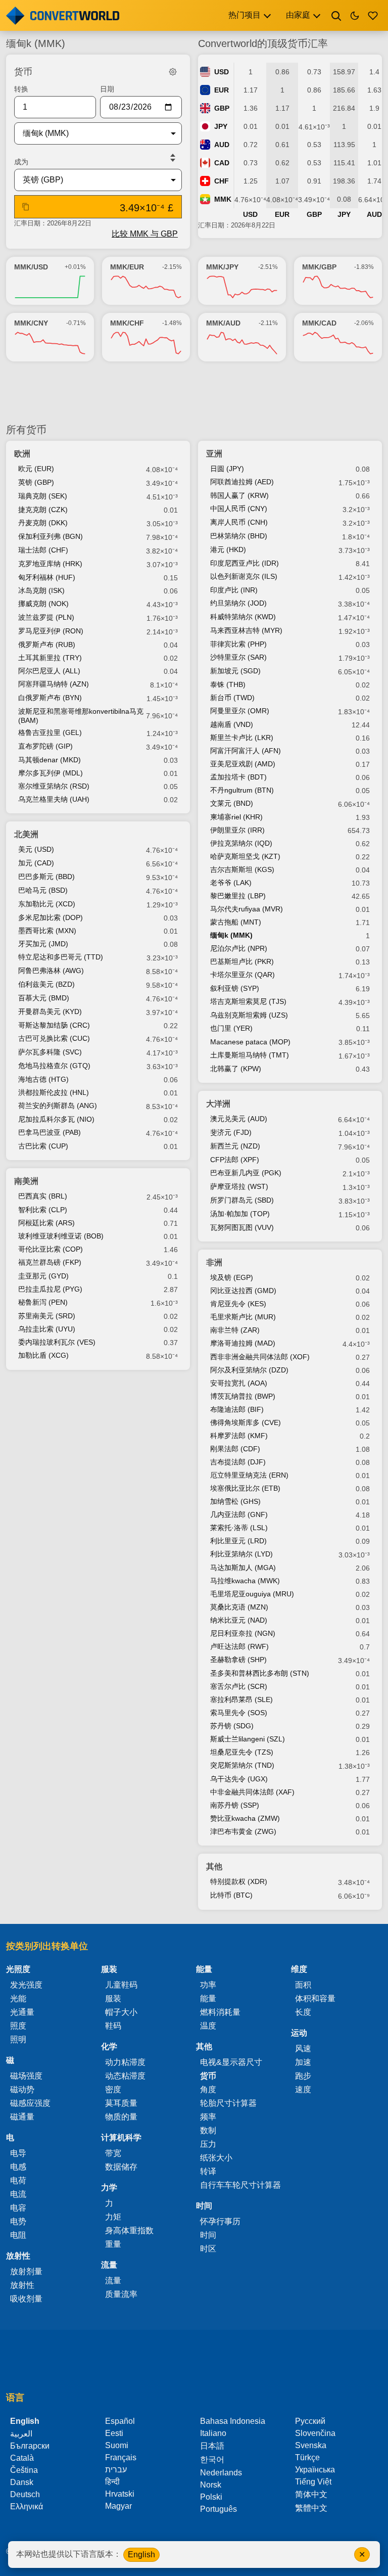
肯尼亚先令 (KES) (238, 1304)
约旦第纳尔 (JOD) (238, 603)
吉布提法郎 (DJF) (238, 1462)
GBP (222, 108)
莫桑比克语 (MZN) (239, 1607)
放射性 (22, 2285)
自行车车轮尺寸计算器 (240, 2185)
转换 (21, 89)
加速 (303, 2062)
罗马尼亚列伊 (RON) (51, 631)
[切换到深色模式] (355, 16)
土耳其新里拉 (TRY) (50, 658)
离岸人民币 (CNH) (239, 522)
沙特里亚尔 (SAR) (238, 657)
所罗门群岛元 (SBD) (242, 1200)
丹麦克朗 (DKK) (43, 523)
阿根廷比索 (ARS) (46, 1223)
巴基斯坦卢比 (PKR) (242, 961)
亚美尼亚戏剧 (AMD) (243, 764)
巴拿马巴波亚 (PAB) (50, 1132)
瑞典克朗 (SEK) (43, 496)
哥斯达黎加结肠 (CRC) (54, 1025)
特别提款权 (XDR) (239, 1881)
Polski (211, 2497)
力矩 (113, 2217)
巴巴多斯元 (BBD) (46, 877)
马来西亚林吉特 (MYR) (246, 630)
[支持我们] (373, 16)
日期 (107, 89)
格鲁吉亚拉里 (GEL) (50, 732)
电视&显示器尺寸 (231, 2062)
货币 (208, 2076)
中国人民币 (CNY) (239, 509)
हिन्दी (112, 2482)
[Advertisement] (194, 392)
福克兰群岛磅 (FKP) (50, 1262)
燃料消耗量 (220, 2012)
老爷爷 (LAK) (231, 883)
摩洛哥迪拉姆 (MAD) (243, 1343)
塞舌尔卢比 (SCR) (239, 1686)
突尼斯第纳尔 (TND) (242, 1765)
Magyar (118, 2506)
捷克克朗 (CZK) (43, 510)
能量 (208, 1998)
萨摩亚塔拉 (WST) (239, 1186)
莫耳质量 (121, 2103)
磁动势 (22, 2089)
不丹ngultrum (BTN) (242, 790)
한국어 (212, 2459)
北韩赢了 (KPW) (236, 1069)
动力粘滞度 (125, 2062)
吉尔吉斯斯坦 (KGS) (242, 869)
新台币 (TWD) (232, 698)
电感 (18, 2167)
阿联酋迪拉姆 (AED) (242, 482)
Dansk (22, 2482)
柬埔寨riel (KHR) (236, 817)
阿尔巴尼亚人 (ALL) (49, 671)
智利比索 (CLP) (43, 1210)
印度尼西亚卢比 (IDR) (245, 563)
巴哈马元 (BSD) (43, 890)
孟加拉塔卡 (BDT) (238, 777)
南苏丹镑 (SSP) (235, 1805)
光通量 (22, 2012)
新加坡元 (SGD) (235, 671)
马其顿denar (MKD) (50, 760)
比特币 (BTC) (231, 1895)
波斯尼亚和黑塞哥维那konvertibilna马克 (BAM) (81, 716)
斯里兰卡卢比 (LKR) (242, 738)
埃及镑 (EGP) (232, 1277)
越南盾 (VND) (232, 724)
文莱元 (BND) (232, 803)
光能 (18, 1998)
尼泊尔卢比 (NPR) (239, 948)
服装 (113, 1998)
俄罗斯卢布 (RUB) (47, 645)
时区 (208, 2249)
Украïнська (315, 2470)
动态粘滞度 (125, 2076)
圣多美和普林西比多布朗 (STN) (260, 1673)
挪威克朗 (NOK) (43, 604)
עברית (116, 2470)
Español (120, 2421)
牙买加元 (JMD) (43, 944)
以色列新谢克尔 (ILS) (244, 576)
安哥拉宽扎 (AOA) (239, 1383)
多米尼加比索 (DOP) (51, 917)
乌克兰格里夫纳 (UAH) (54, 799)
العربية (21, 2434)
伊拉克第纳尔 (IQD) (241, 843)
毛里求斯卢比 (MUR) (243, 1317)
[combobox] (90, 133)
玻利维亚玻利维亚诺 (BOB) (61, 1236)
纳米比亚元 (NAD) (239, 1620)
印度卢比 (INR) (234, 590)
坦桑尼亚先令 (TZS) (242, 1752)
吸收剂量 (26, 2299)
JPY (221, 126)
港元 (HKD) (228, 549)
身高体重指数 (129, 2230)
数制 (208, 2130)
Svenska (311, 2445)
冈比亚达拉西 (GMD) (243, 1291)
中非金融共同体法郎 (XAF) (252, 1792)
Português (219, 2509)
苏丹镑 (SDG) (232, 1726)
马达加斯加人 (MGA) (243, 1568)
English (141, 2555)
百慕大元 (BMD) (44, 998)
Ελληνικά (27, 2506)
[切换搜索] (336, 16)
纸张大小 (216, 2158)
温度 (208, 2026)
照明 (18, 2039)
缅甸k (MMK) (231, 935)
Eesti (114, 2433)
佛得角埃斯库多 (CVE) (246, 1422)
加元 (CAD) (36, 863)
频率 (208, 2117)
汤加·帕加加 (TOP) (240, 1214)
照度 (18, 2026)
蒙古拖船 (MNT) (236, 922)
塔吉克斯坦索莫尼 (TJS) (248, 1001)
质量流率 (121, 2294)
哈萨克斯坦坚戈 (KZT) (245, 856)
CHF (222, 181)
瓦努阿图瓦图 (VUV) (242, 1227)
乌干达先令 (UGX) (239, 1779)
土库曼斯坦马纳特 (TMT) (250, 1055)
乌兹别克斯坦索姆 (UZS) (249, 1015)
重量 (113, 2244)
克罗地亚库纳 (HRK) (50, 564)
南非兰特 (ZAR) (235, 1330)
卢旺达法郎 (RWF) (239, 1646)
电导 (18, 2153)
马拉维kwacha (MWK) (245, 1581)
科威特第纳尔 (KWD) (243, 617)
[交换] (173, 158)
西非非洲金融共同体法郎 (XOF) (260, 1357)
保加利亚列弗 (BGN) (51, 536)
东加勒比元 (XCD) (47, 904)
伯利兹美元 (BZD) (46, 984)
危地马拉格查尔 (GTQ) (54, 1066)
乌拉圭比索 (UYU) (47, 1329)
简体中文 (311, 2494)
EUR (222, 90)
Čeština (24, 2470)
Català (22, 2458)
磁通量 (22, 2117)
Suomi (117, 2445)
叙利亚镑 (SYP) (235, 988)
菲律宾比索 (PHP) (238, 644)
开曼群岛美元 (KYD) (50, 1011)
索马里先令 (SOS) (239, 1713)
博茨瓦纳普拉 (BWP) (243, 1396)
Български (30, 2446)
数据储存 (121, 2167)
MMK (223, 199)
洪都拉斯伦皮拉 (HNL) (54, 1092)
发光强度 (26, 1985)
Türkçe (307, 2457)
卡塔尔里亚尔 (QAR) (243, 975)
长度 (303, 2012)
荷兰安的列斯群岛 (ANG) (58, 1106)
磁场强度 (26, 2076)
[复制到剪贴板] (26, 207)
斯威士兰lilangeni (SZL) (248, 1739)
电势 (18, 2221)
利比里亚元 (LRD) (238, 1541)
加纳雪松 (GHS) (235, 1501)
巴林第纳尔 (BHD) (239, 536)
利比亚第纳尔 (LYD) (241, 1554)
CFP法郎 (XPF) (235, 1160)
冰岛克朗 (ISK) (41, 590)
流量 (113, 2281)
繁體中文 (311, 2508)
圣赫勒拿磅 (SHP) (238, 1660)
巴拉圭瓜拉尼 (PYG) (50, 1289)
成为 (21, 162)
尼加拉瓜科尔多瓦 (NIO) (56, 1119)
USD (222, 72)
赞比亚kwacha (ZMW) (245, 1818)
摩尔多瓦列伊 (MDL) (51, 773)
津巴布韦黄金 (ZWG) (243, 1831)
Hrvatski (120, 2494)
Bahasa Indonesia (233, 2421)
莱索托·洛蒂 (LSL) (239, 1528)
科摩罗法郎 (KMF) (239, 1436)
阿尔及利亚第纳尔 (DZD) (249, 1370)
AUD (222, 145)
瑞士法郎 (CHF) (43, 550)
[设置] (173, 72)
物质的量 (121, 2117)
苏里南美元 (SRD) (47, 1316)
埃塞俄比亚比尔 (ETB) (245, 1488)
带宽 (113, 2153)
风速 (303, 2049)
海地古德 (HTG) (43, 1079)
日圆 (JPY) (227, 469)
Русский (310, 2421)
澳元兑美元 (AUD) (239, 1119)
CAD (222, 163)
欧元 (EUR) (36, 469)
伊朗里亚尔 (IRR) (237, 830)
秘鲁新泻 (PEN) (43, 1302)
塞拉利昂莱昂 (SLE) (241, 1699)
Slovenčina (315, 2433)
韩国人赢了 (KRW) (239, 495)
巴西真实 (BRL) (43, 1196)
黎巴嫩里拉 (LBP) (238, 896)
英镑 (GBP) (36, 482)
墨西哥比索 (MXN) (47, 931)
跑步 (303, 2076)
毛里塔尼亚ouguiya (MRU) (252, 1594)
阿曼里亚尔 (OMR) (240, 711)
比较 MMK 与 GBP (145, 234)
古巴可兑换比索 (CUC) (54, 1038)
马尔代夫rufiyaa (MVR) (247, 909)
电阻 (18, 2235)
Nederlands (221, 2473)
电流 (18, 2194)
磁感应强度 (30, 2103)
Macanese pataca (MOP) (250, 1042)
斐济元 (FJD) (231, 1132)
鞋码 (113, 2026)
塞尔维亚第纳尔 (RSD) (54, 786)
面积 (303, 1985)
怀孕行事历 (220, 2221)
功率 (208, 1985)
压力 (208, 2144)
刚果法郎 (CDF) (235, 1449)
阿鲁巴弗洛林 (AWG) (51, 971)
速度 (303, 2089)
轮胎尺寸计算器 (228, 2103)
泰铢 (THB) (228, 684)
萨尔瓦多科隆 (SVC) (50, 1052)
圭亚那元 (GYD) (43, 1276)
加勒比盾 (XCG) (43, 1355)
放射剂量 (26, 2271)
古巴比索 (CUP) (43, 1146)
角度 (208, 2089)
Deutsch (25, 2494)
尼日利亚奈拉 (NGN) (243, 1633)
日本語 (212, 2446)
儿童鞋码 (121, 1985)
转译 (208, 2171)
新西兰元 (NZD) (235, 1146)
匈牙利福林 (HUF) (47, 577)
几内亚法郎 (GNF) (239, 1514)
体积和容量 (315, 1998)
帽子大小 (121, 2012)
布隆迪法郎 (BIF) (237, 1409)
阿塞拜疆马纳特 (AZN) (54, 684)
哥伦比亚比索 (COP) (51, 1249)
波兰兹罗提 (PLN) (46, 617)
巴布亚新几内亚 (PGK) (246, 1173)
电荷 (18, 2180)
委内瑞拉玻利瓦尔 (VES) (57, 1342)
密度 (113, 2089)
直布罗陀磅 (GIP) (45, 746)
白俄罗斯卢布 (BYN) (50, 698)
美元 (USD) (36, 849)
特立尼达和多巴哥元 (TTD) (61, 957)
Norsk (211, 2485)
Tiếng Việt (313, 2482)
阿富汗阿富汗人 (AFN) (246, 751)
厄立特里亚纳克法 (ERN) (249, 1475)
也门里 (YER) (231, 1028)
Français (121, 2457)
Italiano (213, 2433)
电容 (18, 2208)
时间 (208, 2235)
